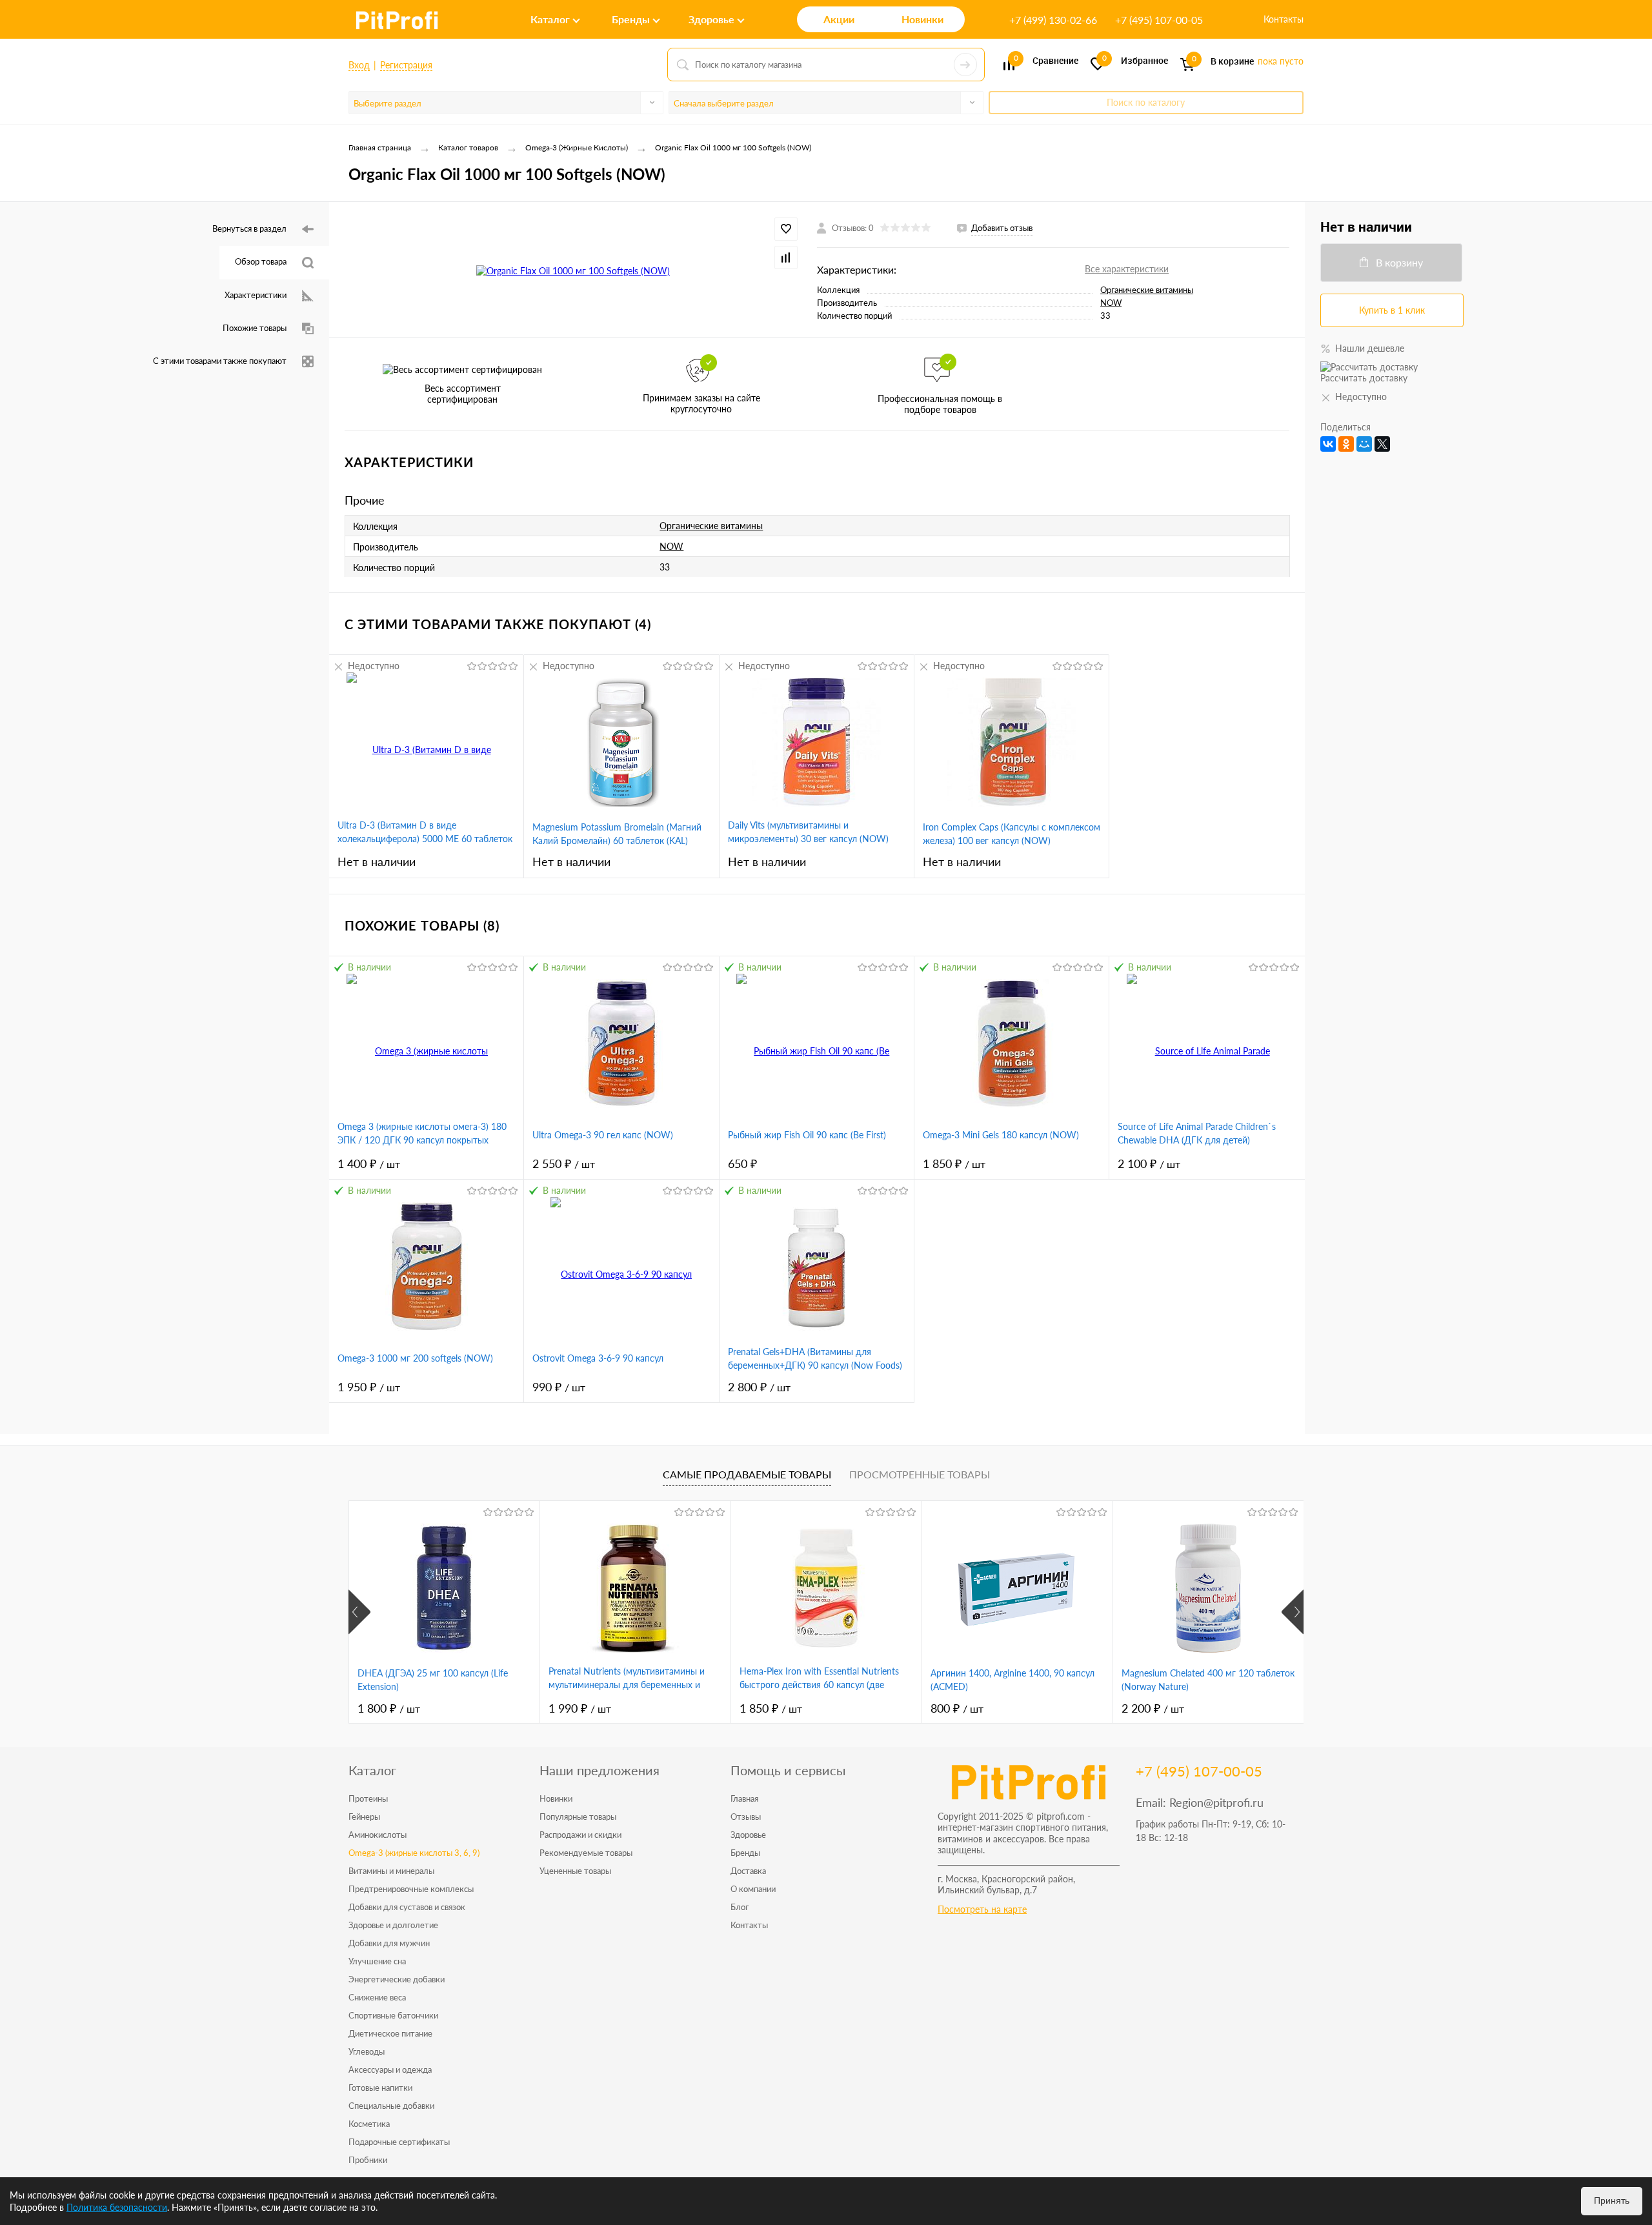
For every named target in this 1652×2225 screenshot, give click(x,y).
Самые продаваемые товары (747, 1474)
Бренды (745, 1853)
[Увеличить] (573, 270)
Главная (744, 1798)
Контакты (1284, 19)
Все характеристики (1127, 269)
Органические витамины (1147, 290)
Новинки (556, 1798)
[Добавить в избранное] (786, 229)
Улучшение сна (377, 1961)
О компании (753, 1889)
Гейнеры (364, 1817)
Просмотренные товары (920, 1474)
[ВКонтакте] (1328, 444)
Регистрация (406, 65)
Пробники (368, 2160)
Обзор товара (261, 261)
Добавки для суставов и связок (407, 1907)
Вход (359, 65)
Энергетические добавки (397, 1979)
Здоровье (748, 1835)
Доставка (748, 1871)
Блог (740, 1907)
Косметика (369, 2124)
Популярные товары (578, 1817)
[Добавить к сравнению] (786, 257)
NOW (1111, 303)
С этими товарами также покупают (220, 361)
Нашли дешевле (1370, 348)
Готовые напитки (380, 2088)
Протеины (368, 1798)
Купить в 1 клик (1392, 310)
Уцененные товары (575, 1871)
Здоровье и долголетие (393, 1925)
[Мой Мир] (1364, 444)
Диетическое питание (390, 2033)
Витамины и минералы (391, 1871)
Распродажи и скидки (580, 1835)
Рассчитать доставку (1364, 378)
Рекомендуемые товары (586, 1853)
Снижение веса (377, 1997)
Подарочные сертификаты (399, 2142)
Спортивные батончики (393, 2015)
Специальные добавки (391, 2106)
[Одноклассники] (1346, 444)
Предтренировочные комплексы (411, 1889)
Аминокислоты (378, 1835)
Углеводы (367, 2051)
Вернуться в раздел (249, 228)
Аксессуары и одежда (390, 2069)
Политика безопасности (117, 2207)
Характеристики (256, 295)
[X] (1382, 444)
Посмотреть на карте (982, 1909)
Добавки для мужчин (389, 1943)
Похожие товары (255, 328)
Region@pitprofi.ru (1216, 1802)
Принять (1612, 2200)
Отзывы (746, 1817)
